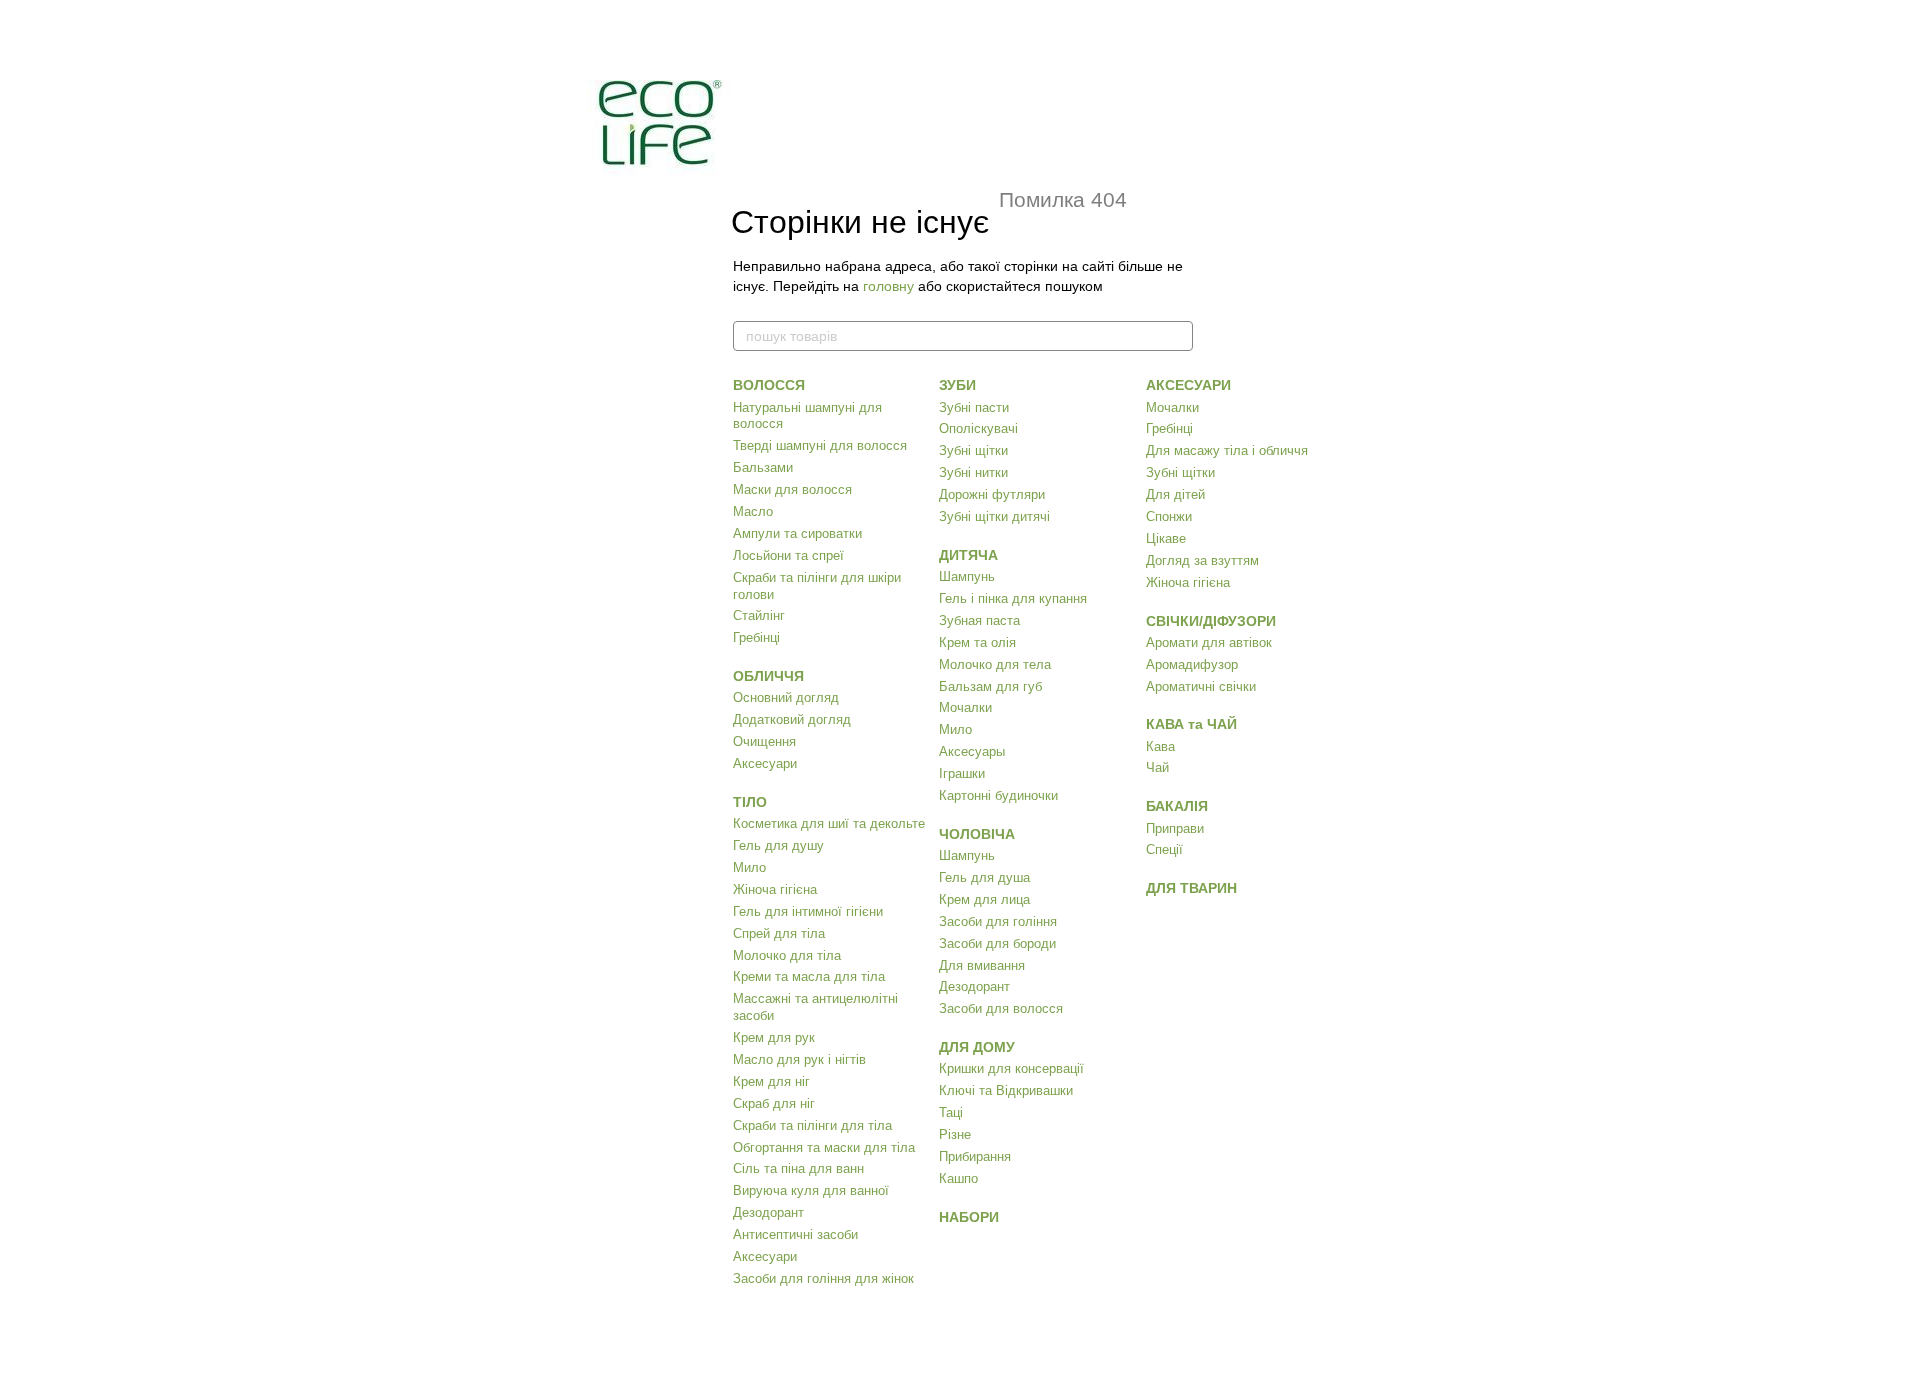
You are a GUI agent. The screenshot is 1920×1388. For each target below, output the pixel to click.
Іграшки (962, 773)
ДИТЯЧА (968, 555)
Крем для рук (774, 1037)
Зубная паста (979, 620)
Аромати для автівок (1209, 642)
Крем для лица (984, 899)
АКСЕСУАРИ (1188, 385)
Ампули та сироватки (797, 533)
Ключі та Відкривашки (1006, 1090)
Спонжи (1169, 516)
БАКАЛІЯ (1177, 806)
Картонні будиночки (998, 795)
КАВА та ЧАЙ (1191, 724)
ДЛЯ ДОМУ (977, 1047)
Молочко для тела (995, 664)
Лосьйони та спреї (788, 555)
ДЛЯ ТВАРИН (1191, 888)
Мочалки (965, 707)
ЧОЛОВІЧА (977, 834)
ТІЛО (750, 802)
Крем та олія (977, 642)
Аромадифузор (1192, 664)
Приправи (1175, 828)
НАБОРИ (969, 1217)
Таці (951, 1112)
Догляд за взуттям (1202, 560)
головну (888, 286)
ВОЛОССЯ (769, 385)
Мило (749, 867)
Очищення (764, 741)
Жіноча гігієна (775, 889)
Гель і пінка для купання (1013, 598)
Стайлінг (759, 615)
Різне (955, 1134)
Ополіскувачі (978, 428)
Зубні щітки (973, 450)
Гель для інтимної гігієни (808, 911)
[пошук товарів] (1177, 336)
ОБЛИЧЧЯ (768, 676)
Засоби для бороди (997, 943)
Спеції (1164, 849)
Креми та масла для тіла (809, 976)
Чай (1157, 767)
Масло (753, 511)
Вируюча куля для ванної (811, 1190)
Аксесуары (972, 751)
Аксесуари (765, 763)
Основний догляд (786, 697)
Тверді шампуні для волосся (820, 445)
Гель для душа (984, 877)
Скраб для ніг (774, 1103)
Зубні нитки (973, 472)
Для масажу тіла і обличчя (1227, 450)
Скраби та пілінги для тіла (812, 1125)
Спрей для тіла (779, 933)
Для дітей (1175, 494)
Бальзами (763, 467)
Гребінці (756, 637)
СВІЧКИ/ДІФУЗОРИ (1211, 621)
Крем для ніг (771, 1081)
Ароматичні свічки (1201, 686)
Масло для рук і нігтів (799, 1059)
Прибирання (975, 1156)
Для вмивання (982, 965)
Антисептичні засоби (795, 1234)
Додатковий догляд (792, 719)
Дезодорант (768, 1212)
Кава (1160, 746)
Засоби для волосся (1001, 1008)
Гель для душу (778, 845)
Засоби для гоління (998, 921)
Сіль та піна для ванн (798, 1168)
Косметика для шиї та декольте (829, 823)
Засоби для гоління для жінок (823, 1278)
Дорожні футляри (992, 494)
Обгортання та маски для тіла (824, 1147)
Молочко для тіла (787, 955)
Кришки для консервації (1011, 1068)
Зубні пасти (974, 407)
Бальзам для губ (990, 686)
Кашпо (958, 1178)
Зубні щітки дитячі (994, 516)
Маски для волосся (792, 489)
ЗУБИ (957, 385)
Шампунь (967, 576)
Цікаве (1166, 538)
